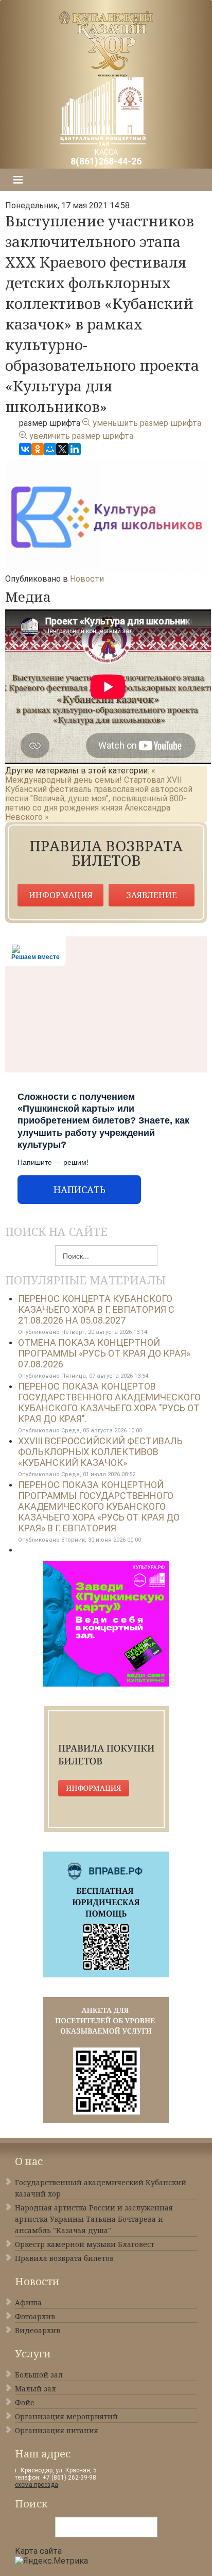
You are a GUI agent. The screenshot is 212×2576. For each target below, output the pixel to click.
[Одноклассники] (38, 449)
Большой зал (39, 2375)
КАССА (106, 157)
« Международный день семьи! (80, 775)
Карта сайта (38, 2551)
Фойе (25, 2402)
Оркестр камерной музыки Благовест (85, 2244)
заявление (152, 895)
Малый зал (36, 2389)
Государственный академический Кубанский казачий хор (101, 2188)
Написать (79, 1190)
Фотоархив (35, 2316)
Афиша (28, 2302)
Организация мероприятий (66, 2416)
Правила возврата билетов (64, 2258)
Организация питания (57, 2430)
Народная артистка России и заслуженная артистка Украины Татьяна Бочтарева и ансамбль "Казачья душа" (94, 2219)
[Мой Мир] (50, 449)
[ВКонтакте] (25, 449)
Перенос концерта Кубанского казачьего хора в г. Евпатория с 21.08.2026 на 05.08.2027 (96, 1309)
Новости (87, 579)
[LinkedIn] (75, 449)
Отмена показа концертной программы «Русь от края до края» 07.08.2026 (104, 1353)
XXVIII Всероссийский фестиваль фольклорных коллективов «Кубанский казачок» (100, 1452)
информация (61, 895)
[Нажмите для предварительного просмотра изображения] (106, 516)
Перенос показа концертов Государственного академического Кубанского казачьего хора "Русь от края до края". (109, 1402)
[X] (62, 449)
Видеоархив (38, 2330)
